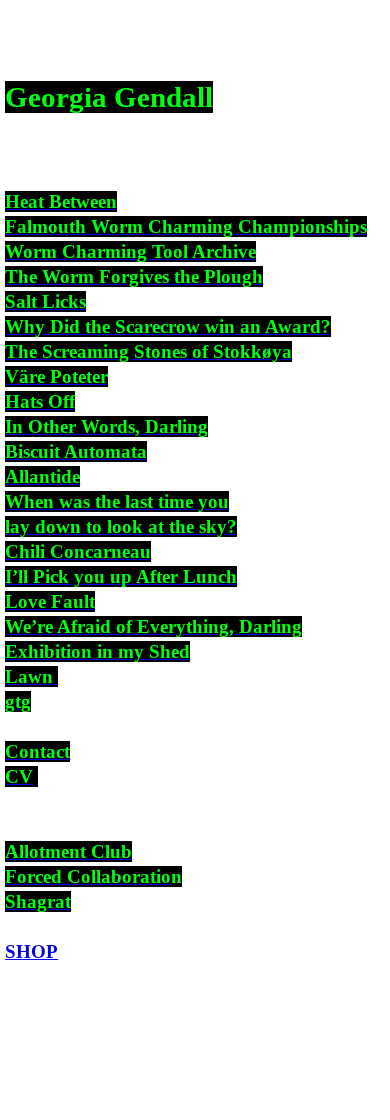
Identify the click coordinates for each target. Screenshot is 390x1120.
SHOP (31, 951)
